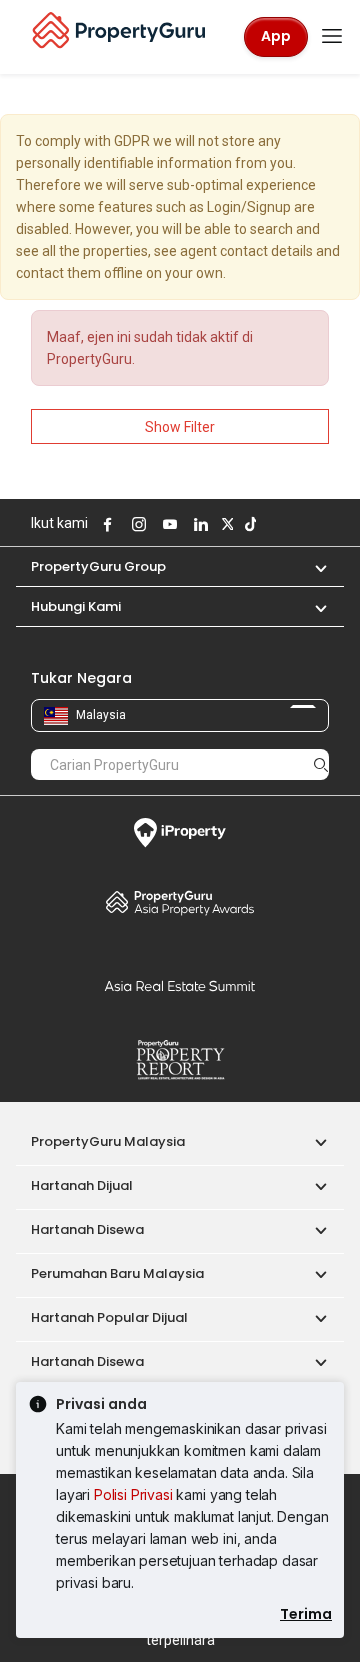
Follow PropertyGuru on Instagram (136, 524)
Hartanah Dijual (82, 1185)
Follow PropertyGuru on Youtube (167, 524)
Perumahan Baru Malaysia (117, 1273)
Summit (180, 986)
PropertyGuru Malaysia (108, 1141)
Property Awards (180, 902)
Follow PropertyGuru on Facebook (105, 524)
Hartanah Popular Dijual (109, 1317)
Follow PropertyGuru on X (225, 524)
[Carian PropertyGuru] (321, 764)
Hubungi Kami (76, 606)
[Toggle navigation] (332, 37)
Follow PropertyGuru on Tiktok (248, 524)
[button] (311, 566)
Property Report (180, 1060)
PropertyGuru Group (98, 566)
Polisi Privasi (133, 1494)
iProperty (180, 833)
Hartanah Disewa (87, 1229)
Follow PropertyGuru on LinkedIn (198, 524)
